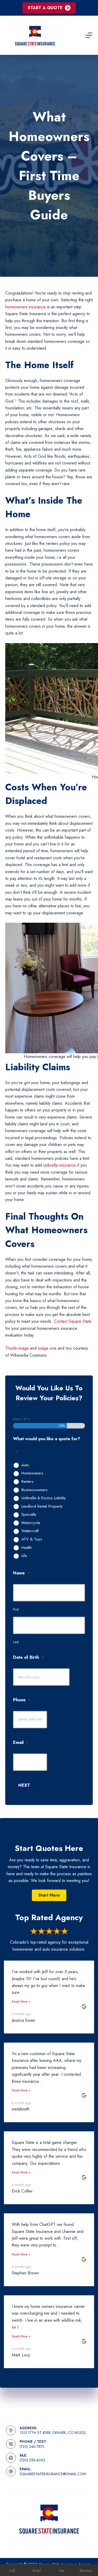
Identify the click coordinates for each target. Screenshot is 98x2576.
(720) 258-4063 (32, 2460)
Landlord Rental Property (42, 1507)
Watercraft (30, 1531)
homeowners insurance (25, 307)
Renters (27, 1482)
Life (24, 1556)
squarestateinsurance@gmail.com (53, 2474)
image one (47, 1348)
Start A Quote (45, 8)
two (69, 1348)
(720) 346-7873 (32, 2446)
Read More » (21, 2001)
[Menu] (89, 35)
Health (27, 1548)
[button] (49, 1895)
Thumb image (17, 1348)
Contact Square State (73, 1321)
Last (16, 1642)
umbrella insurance (59, 1165)
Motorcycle (31, 1523)
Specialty (29, 1515)
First (16, 1609)
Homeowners (32, 1473)
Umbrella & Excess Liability (44, 1498)
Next (24, 1785)
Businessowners (34, 1490)
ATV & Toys (32, 1539)
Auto (25, 1465)
